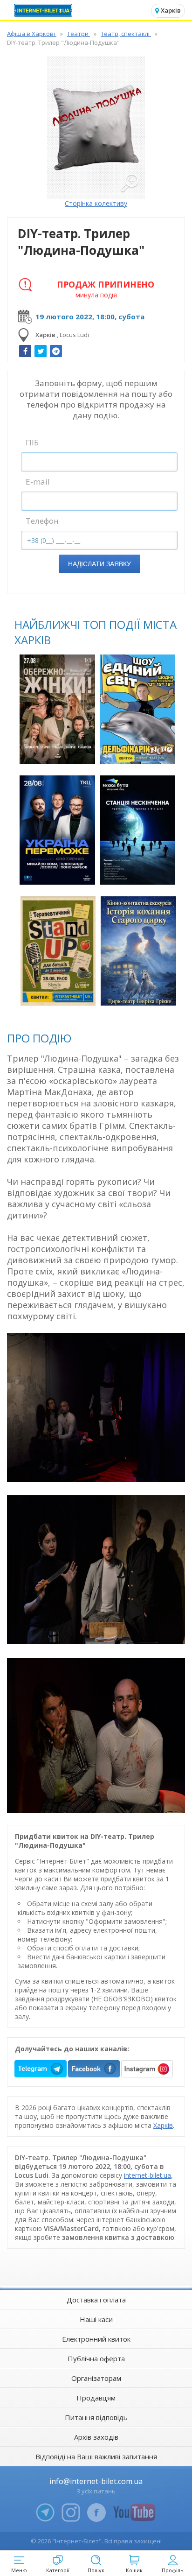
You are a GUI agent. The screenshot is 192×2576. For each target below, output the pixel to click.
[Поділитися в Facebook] (25, 351)
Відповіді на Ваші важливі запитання (96, 2456)
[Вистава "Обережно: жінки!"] (57, 709)
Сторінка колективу (96, 203)
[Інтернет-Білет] (44, 10)
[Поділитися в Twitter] (41, 351)
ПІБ (32, 442)
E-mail (38, 482)
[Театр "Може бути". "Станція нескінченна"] (137, 830)
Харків (163, 2125)
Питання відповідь (96, 2417)
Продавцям (96, 2398)
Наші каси (96, 2319)
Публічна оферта (96, 2358)
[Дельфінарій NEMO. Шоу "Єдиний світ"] (137, 709)
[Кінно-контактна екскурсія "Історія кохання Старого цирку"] (138, 951)
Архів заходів (96, 2437)
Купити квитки (58, 751)
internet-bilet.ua (147, 2175)
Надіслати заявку (99, 564)
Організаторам (96, 2378)
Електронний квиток (96, 2339)
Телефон (42, 521)
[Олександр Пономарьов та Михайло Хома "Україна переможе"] (57, 830)
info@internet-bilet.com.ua (96, 2481)
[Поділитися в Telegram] (56, 351)
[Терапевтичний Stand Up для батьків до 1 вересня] (58, 951)
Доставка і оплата (96, 2300)
